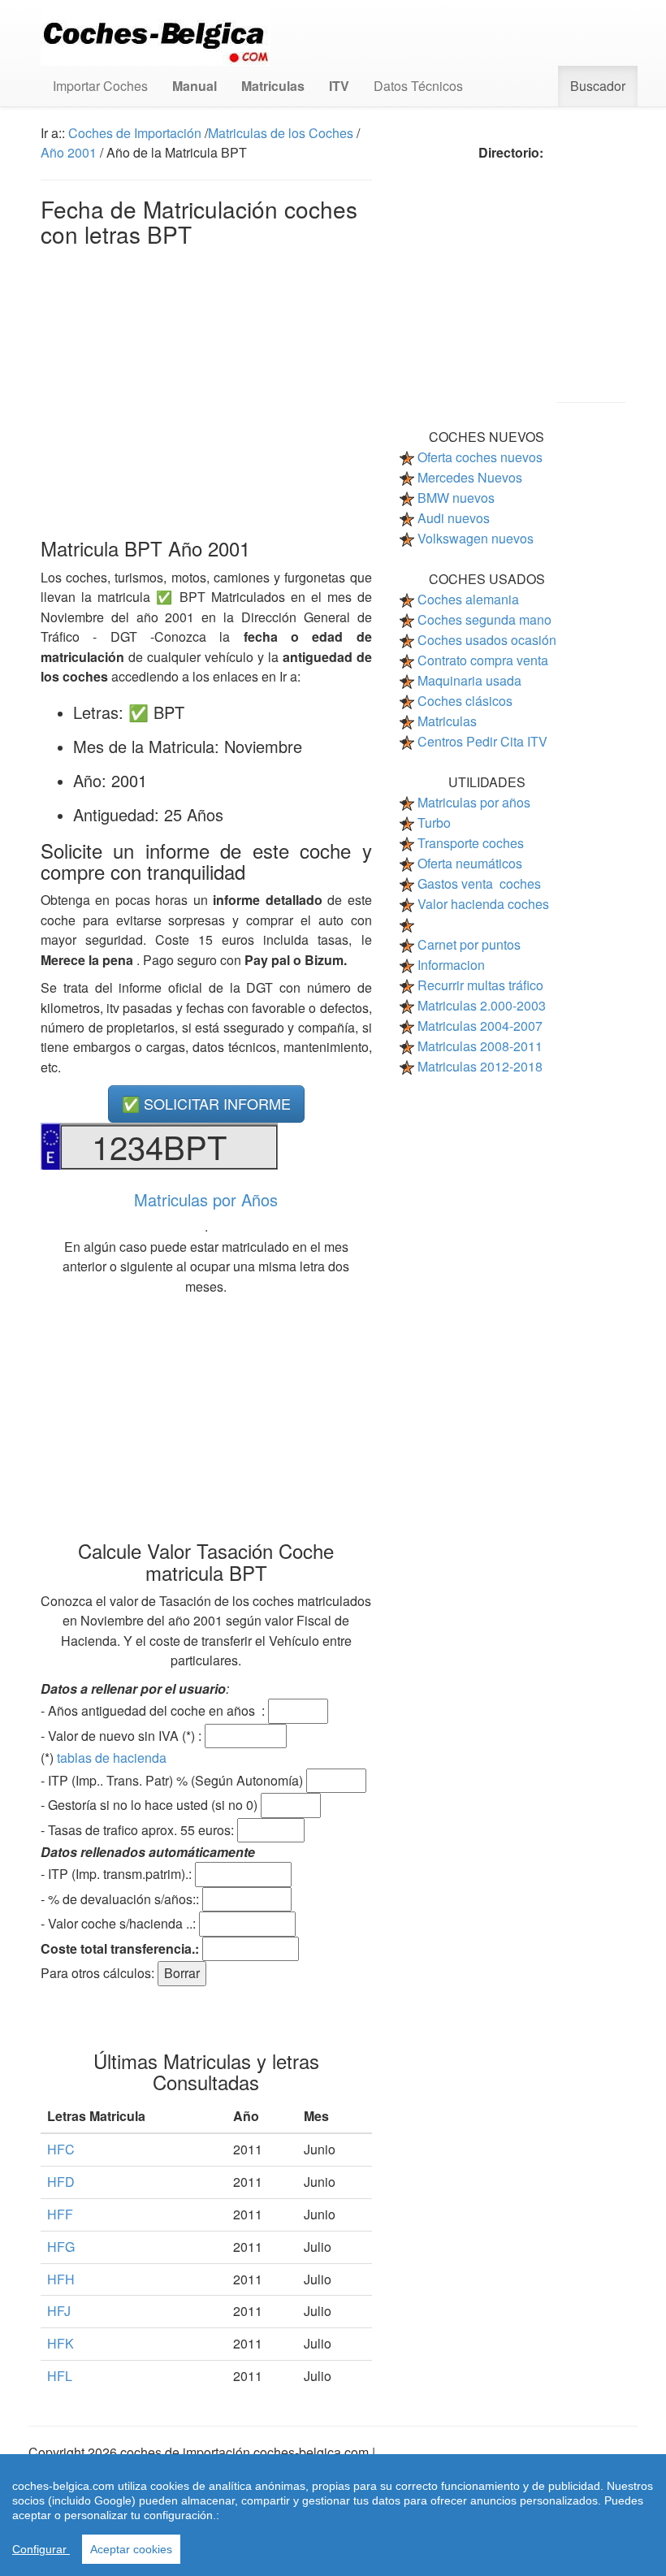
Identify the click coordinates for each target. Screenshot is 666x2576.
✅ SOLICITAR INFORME (206, 1103)
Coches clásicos (465, 701)
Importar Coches (100, 86)
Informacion (451, 965)
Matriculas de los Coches (281, 133)
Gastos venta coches (479, 883)
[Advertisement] (206, 388)
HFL (60, 2376)
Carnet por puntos (469, 944)
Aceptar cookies (131, 2549)
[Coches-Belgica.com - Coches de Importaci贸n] (156, 33)
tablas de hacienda (112, 1758)
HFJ (59, 2311)
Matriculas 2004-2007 (480, 1026)
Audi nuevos (454, 518)
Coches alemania (468, 599)
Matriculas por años (474, 802)
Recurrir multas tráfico (480, 985)
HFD (61, 2182)
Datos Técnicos (418, 86)
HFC (61, 2149)
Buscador (598, 86)
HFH (61, 2279)
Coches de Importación (135, 133)
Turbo (434, 823)
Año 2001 (69, 152)
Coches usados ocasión (487, 640)
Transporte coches (471, 843)
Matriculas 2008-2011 (480, 1046)
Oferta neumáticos (470, 863)
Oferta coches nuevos (480, 457)
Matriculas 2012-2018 (480, 1066)
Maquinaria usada (469, 680)
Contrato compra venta (483, 660)
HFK (61, 2343)
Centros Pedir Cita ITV (482, 741)
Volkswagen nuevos (476, 538)
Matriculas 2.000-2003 (482, 1005)
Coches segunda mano (484, 619)
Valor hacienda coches (483, 904)
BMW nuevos (456, 498)
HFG (61, 2247)
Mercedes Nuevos (470, 477)
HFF (60, 2214)
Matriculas (447, 721)
